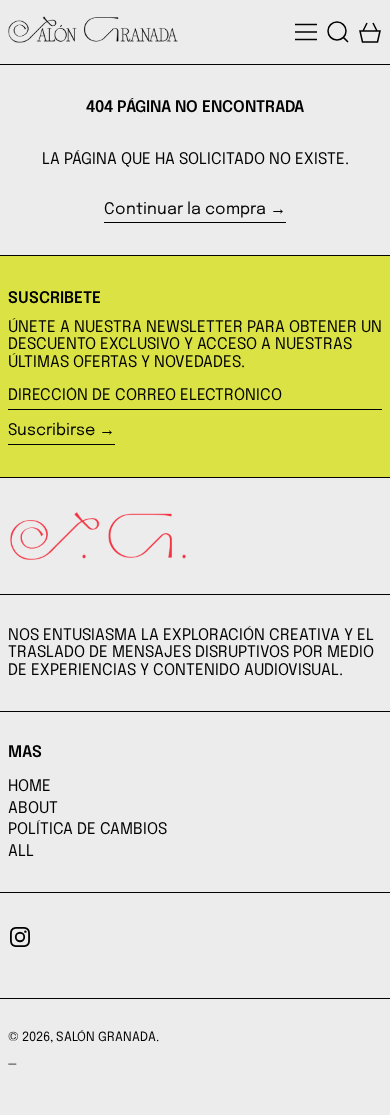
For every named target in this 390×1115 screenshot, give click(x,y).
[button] (338, 32)
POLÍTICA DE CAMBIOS (87, 829)
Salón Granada (106, 1037)
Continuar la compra (185, 209)
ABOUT (33, 808)
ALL (21, 851)
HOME (29, 786)
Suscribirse (51, 430)
